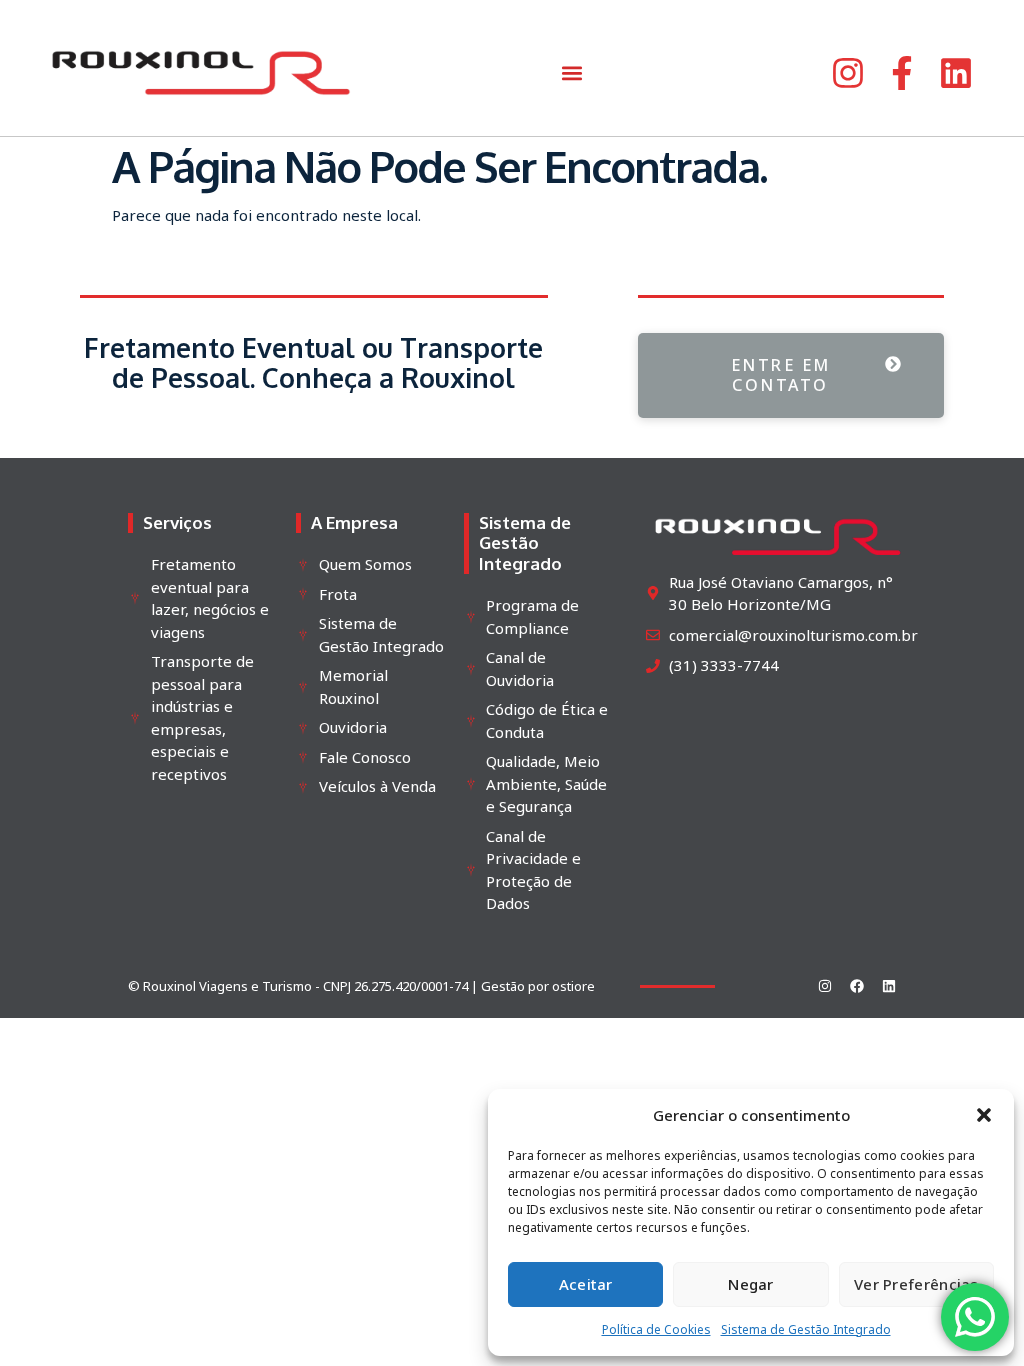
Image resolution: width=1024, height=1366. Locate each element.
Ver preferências (916, 1284)
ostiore (573, 986)
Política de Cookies (656, 1329)
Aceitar (586, 1284)
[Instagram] (848, 73)
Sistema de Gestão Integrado (806, 1329)
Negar (751, 1284)
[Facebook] (857, 986)
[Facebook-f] (902, 73)
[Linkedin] (956, 73)
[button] (984, 1115)
